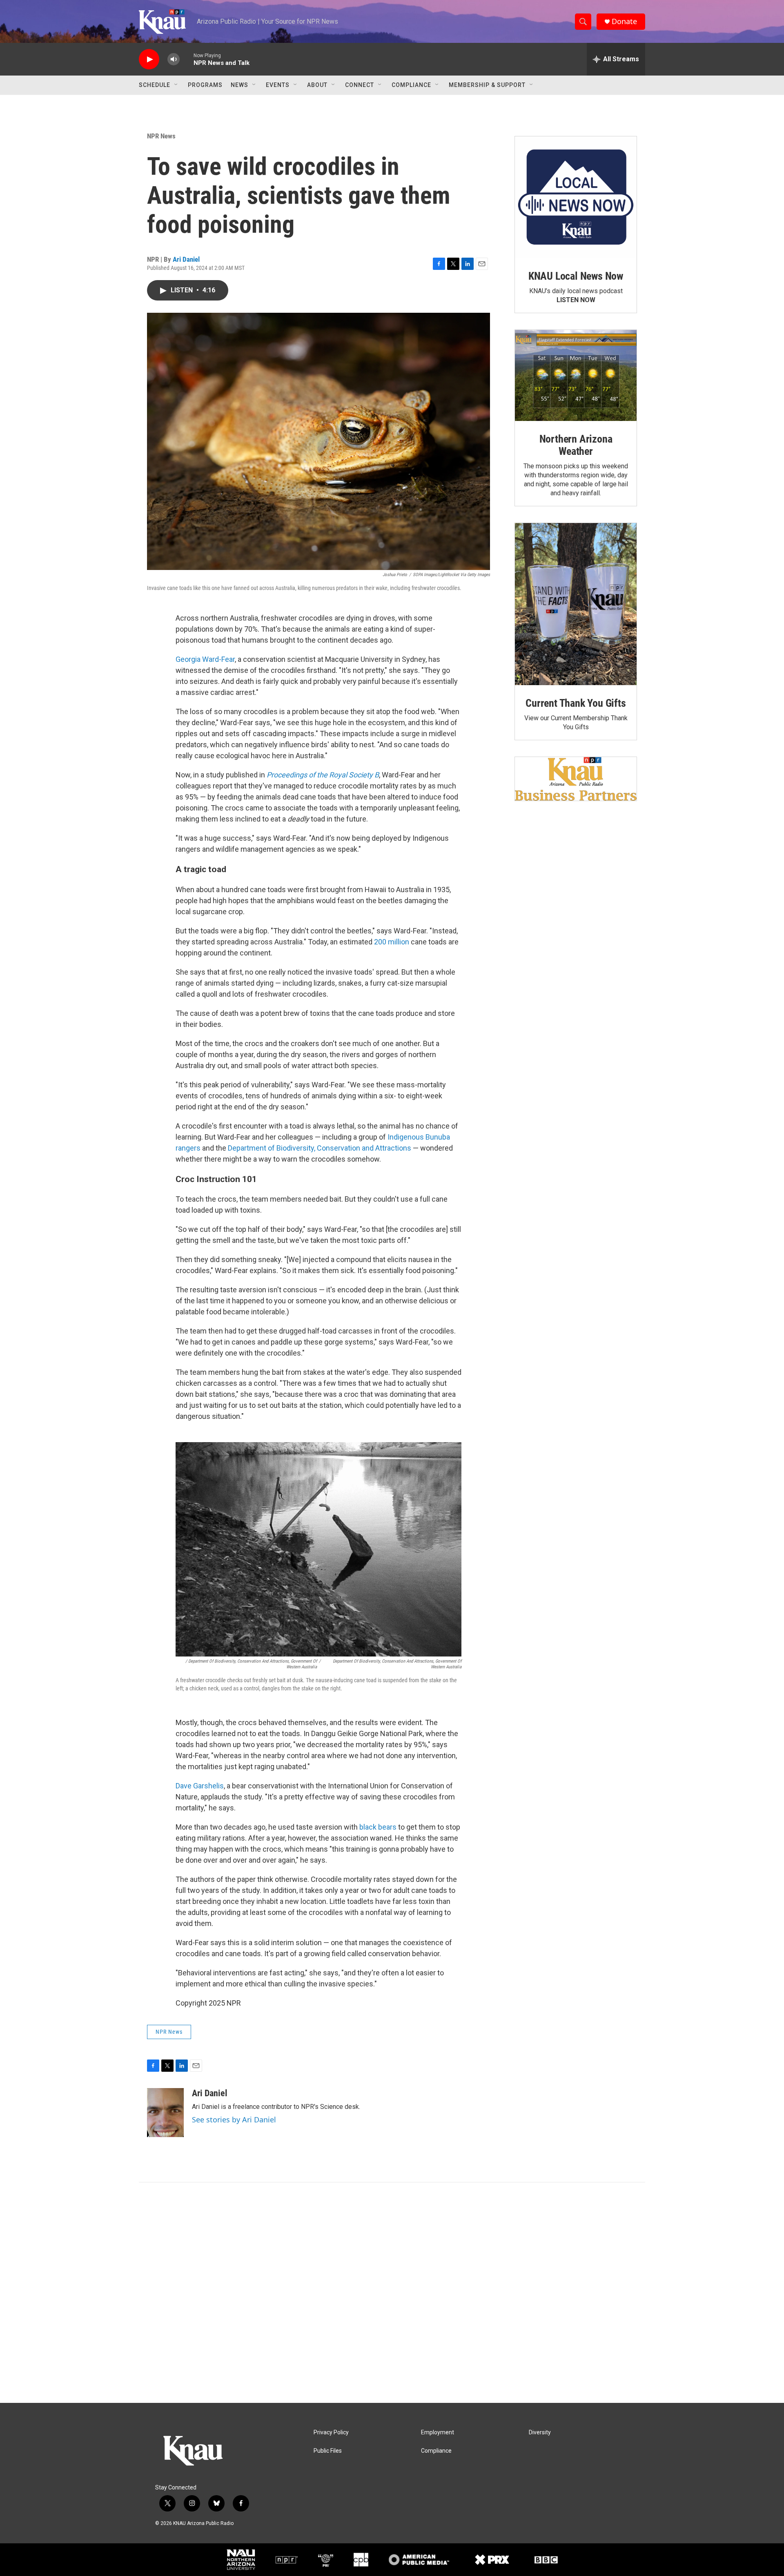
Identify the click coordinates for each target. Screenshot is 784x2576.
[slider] (187, 59)
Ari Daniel (186, 259)
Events (278, 85)
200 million (392, 942)
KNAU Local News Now (576, 276)
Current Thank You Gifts (576, 703)
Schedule (155, 85)
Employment (438, 2432)
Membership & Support (487, 85)
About (317, 85)
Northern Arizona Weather (576, 445)
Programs (205, 85)
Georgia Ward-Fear (205, 659)
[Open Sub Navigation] (176, 85)
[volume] (174, 59)
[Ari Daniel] (165, 2113)
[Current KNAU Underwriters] (576, 779)
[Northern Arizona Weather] (576, 376)
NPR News (161, 136)
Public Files (328, 2451)
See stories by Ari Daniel (234, 2120)
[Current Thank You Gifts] (576, 604)
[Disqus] (392, 2293)
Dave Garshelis (200, 1786)
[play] (149, 59)
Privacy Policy (331, 2432)
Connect (360, 85)
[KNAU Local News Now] (576, 197)
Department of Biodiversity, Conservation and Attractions (320, 1148)
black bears (378, 1827)
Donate (624, 21)
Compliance (411, 85)
